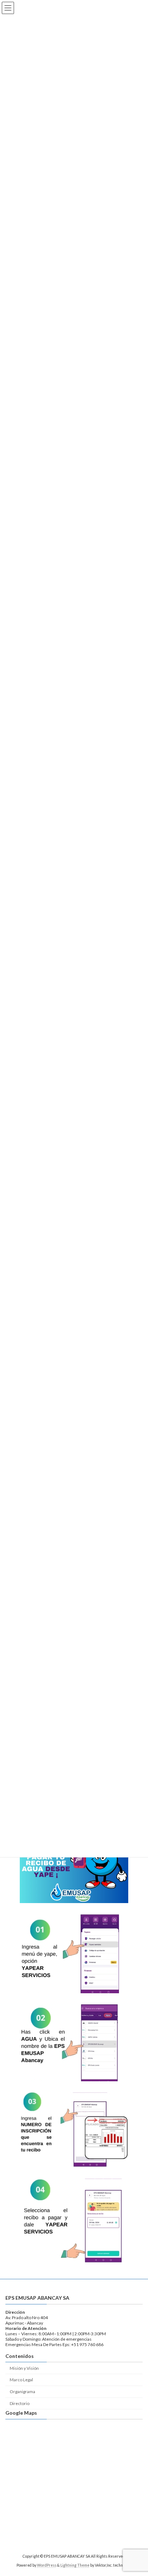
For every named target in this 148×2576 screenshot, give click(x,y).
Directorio (20, 2403)
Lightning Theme (75, 2565)
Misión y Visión (24, 2368)
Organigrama (22, 2392)
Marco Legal (21, 2380)
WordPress (47, 2565)
